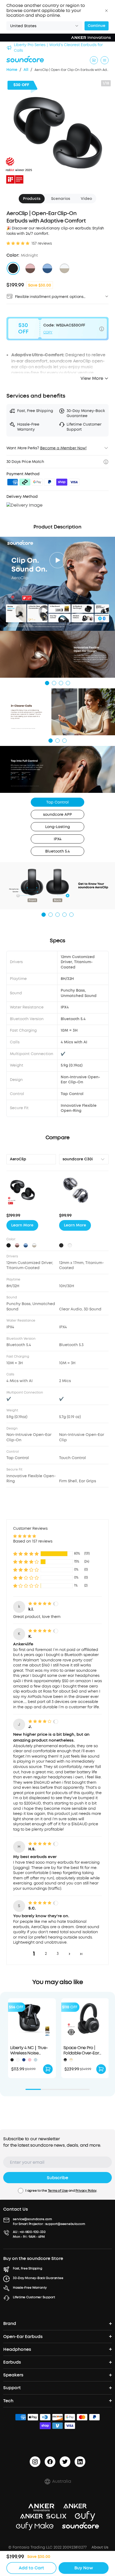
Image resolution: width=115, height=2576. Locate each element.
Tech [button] (8, 2401)
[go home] (25, 59)
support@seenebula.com (65, 2224)
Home (12, 70)
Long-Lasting (57, 827)
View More (92, 378)
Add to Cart (31, 2568)
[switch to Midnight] (13, 268)
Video (86, 199)
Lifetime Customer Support (34, 2297)
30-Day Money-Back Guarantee (38, 2278)
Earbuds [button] (12, 2362)
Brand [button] (10, 2323)
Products (32, 199)
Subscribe (57, 2178)
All (26, 70)
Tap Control (57, 802)
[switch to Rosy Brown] (30, 268)
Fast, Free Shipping (27, 2268)
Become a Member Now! (63, 448)
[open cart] (94, 60)
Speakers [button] (13, 2375)
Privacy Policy (86, 2191)
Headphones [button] (17, 2349)
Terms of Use (58, 2191)
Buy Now (84, 2568)
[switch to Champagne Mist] (64, 268)
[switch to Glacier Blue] (47, 268)
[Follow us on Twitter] (65, 2462)
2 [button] (46, 1954)
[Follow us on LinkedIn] (80, 2462)
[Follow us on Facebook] (50, 2462)
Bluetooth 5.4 (57, 851)
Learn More (22, 1225)
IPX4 (58, 839)
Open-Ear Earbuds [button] (23, 2337)
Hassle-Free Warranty (30, 2288)
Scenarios (61, 199)
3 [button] (58, 1954)
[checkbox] (21, 2191)
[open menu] (105, 60)
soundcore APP (57, 815)
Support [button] (12, 2388)
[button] (106, 11)
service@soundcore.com (32, 2219)
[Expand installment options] (107, 296)
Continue (97, 26)
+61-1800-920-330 (33, 2232)
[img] (13, 483)
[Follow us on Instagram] (35, 2462)
